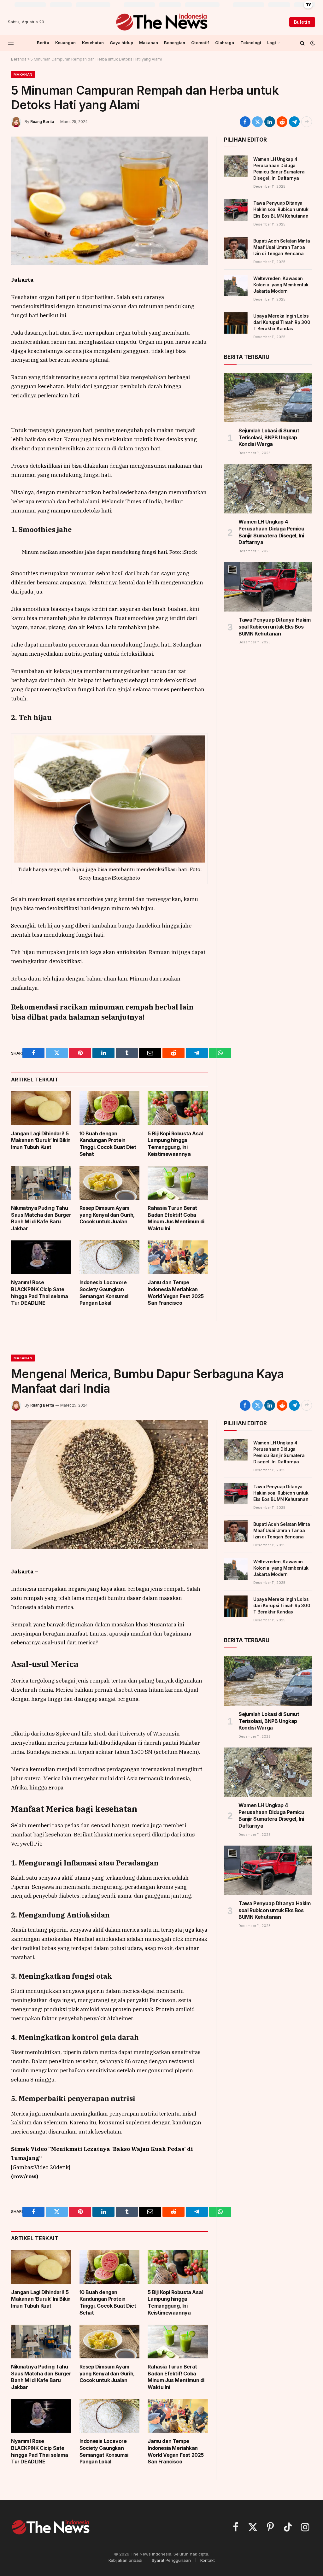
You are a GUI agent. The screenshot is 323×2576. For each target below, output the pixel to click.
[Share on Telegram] (294, 122)
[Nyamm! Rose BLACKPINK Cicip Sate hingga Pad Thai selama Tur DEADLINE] (41, 1257)
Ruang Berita (42, 122)
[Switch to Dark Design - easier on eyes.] (312, 43)
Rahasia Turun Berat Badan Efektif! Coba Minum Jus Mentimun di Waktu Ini (176, 1218)
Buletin (302, 22)
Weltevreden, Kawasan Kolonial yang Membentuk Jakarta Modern (281, 285)
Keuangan (65, 43)
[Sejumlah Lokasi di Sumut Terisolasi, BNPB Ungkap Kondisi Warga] (268, 398)
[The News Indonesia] (161, 22)
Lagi (272, 43)
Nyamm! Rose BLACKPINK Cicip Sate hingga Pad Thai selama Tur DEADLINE (39, 1293)
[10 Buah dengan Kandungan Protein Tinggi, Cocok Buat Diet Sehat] (110, 1108)
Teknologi (251, 43)
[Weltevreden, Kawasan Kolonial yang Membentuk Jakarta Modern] (236, 285)
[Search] (302, 43)
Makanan (149, 43)
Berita (43, 43)
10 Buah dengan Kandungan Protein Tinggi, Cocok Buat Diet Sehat (108, 1144)
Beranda (19, 59)
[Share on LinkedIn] (270, 122)
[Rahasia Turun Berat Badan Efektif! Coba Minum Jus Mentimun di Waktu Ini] (178, 1183)
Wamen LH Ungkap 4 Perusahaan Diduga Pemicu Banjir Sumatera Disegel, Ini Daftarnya (279, 169)
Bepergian (175, 43)
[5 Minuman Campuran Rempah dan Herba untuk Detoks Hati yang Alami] (109, 201)
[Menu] (11, 43)
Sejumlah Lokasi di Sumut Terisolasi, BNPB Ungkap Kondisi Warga (269, 437)
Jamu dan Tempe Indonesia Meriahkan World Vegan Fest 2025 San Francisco (176, 1293)
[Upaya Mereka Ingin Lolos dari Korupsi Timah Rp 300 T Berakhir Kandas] (236, 323)
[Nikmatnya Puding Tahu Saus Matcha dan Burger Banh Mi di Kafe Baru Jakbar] (41, 1183)
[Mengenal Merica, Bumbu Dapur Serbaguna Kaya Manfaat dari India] (109, 1484)
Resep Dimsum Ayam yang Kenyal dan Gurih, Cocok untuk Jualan (107, 1215)
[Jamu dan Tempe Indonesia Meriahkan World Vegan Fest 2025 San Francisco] (178, 1257)
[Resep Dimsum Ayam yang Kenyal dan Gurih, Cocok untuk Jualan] (110, 1183)
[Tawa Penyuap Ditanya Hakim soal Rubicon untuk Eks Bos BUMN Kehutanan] (236, 210)
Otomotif (200, 43)
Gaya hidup (121, 43)
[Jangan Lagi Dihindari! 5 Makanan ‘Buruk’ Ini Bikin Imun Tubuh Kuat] (41, 1108)
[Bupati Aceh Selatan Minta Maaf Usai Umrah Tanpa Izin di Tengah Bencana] (236, 248)
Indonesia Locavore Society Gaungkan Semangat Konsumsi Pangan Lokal (104, 1293)
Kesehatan (93, 43)
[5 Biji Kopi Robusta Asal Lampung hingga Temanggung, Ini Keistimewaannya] (178, 1108)
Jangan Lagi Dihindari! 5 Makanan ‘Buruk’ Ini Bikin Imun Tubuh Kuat (41, 1140)
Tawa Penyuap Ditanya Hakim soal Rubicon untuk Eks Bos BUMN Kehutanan (281, 209)
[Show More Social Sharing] (307, 122)
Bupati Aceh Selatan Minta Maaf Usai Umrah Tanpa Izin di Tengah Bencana (282, 247)
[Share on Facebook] (245, 122)
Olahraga (225, 43)
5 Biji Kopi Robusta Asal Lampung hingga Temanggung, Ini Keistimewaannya (175, 1144)
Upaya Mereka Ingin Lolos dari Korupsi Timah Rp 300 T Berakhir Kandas (282, 322)
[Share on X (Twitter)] (257, 122)
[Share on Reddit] (282, 122)
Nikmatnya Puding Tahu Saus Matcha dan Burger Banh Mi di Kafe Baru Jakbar (41, 1218)
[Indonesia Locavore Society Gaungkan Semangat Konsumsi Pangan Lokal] (110, 1257)
